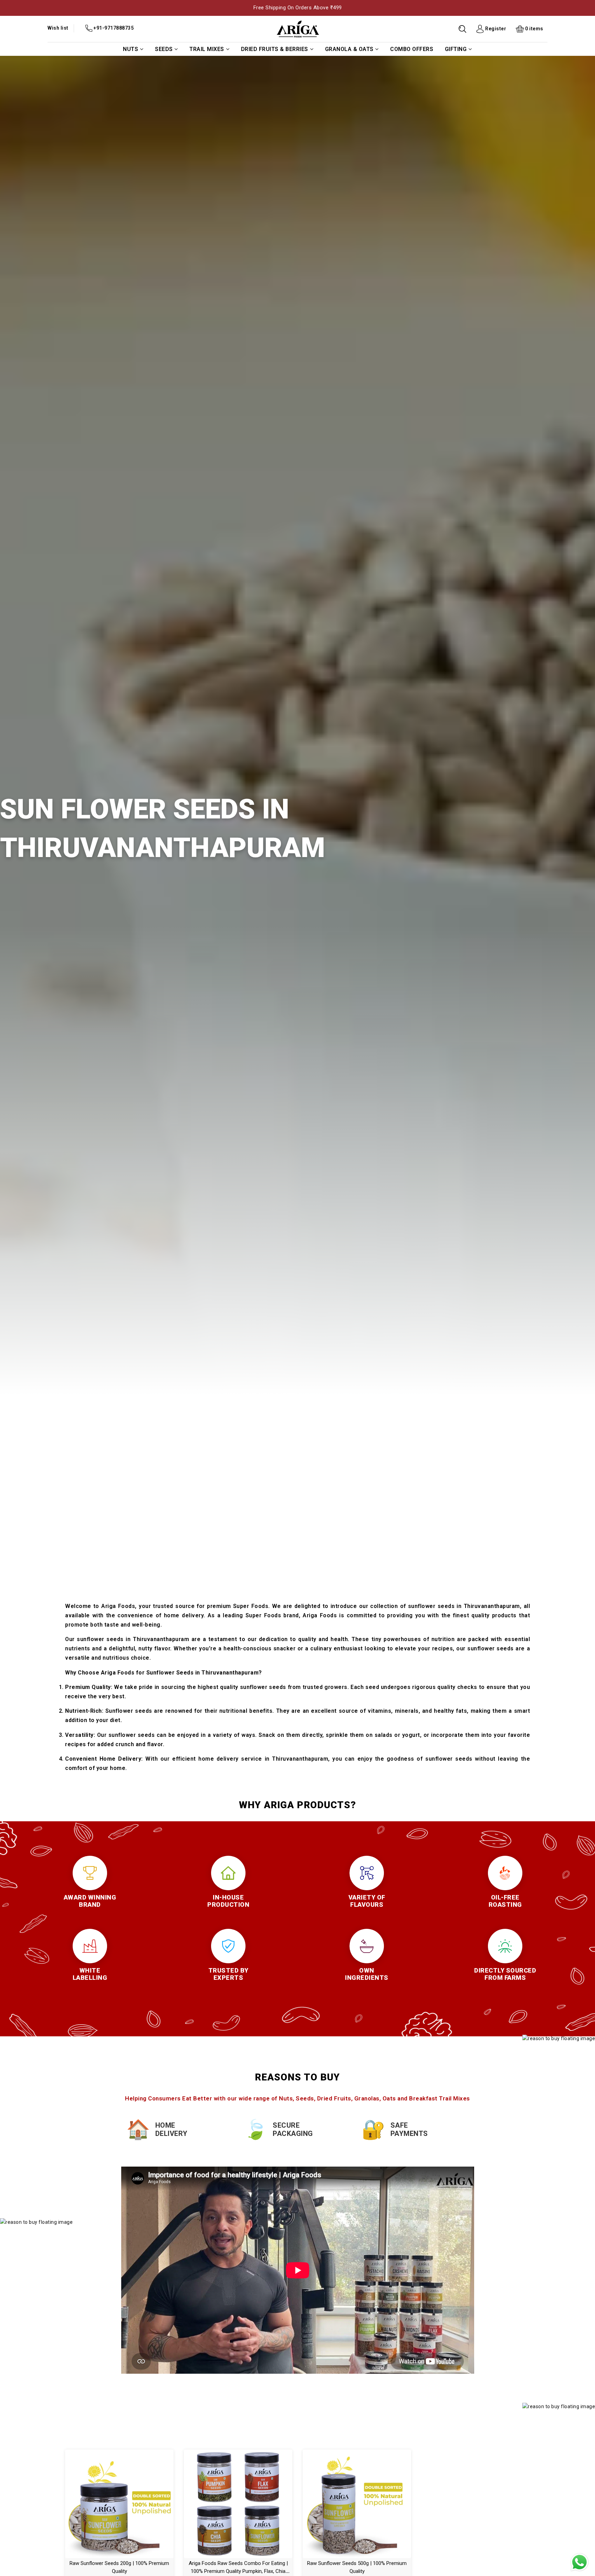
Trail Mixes (207, 49)
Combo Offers (412, 49)
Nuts (131, 49)
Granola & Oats (349, 49)
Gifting (456, 49)
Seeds (164, 49)
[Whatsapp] (580, 2562)
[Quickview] (127, 2502)
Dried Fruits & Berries (275, 49)
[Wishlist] (112, 2502)
